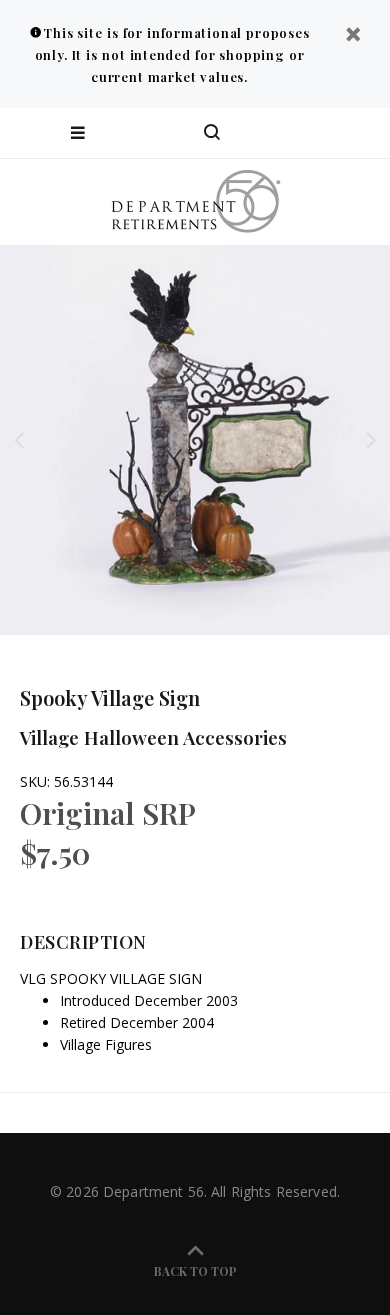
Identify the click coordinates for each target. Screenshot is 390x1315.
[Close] (353, 36)
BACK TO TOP (195, 1271)
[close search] (357, 133)
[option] (195, 440)
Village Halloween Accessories (153, 737)
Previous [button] (19, 440)
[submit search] (294, 133)
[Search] (212, 133)
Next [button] (371, 440)
